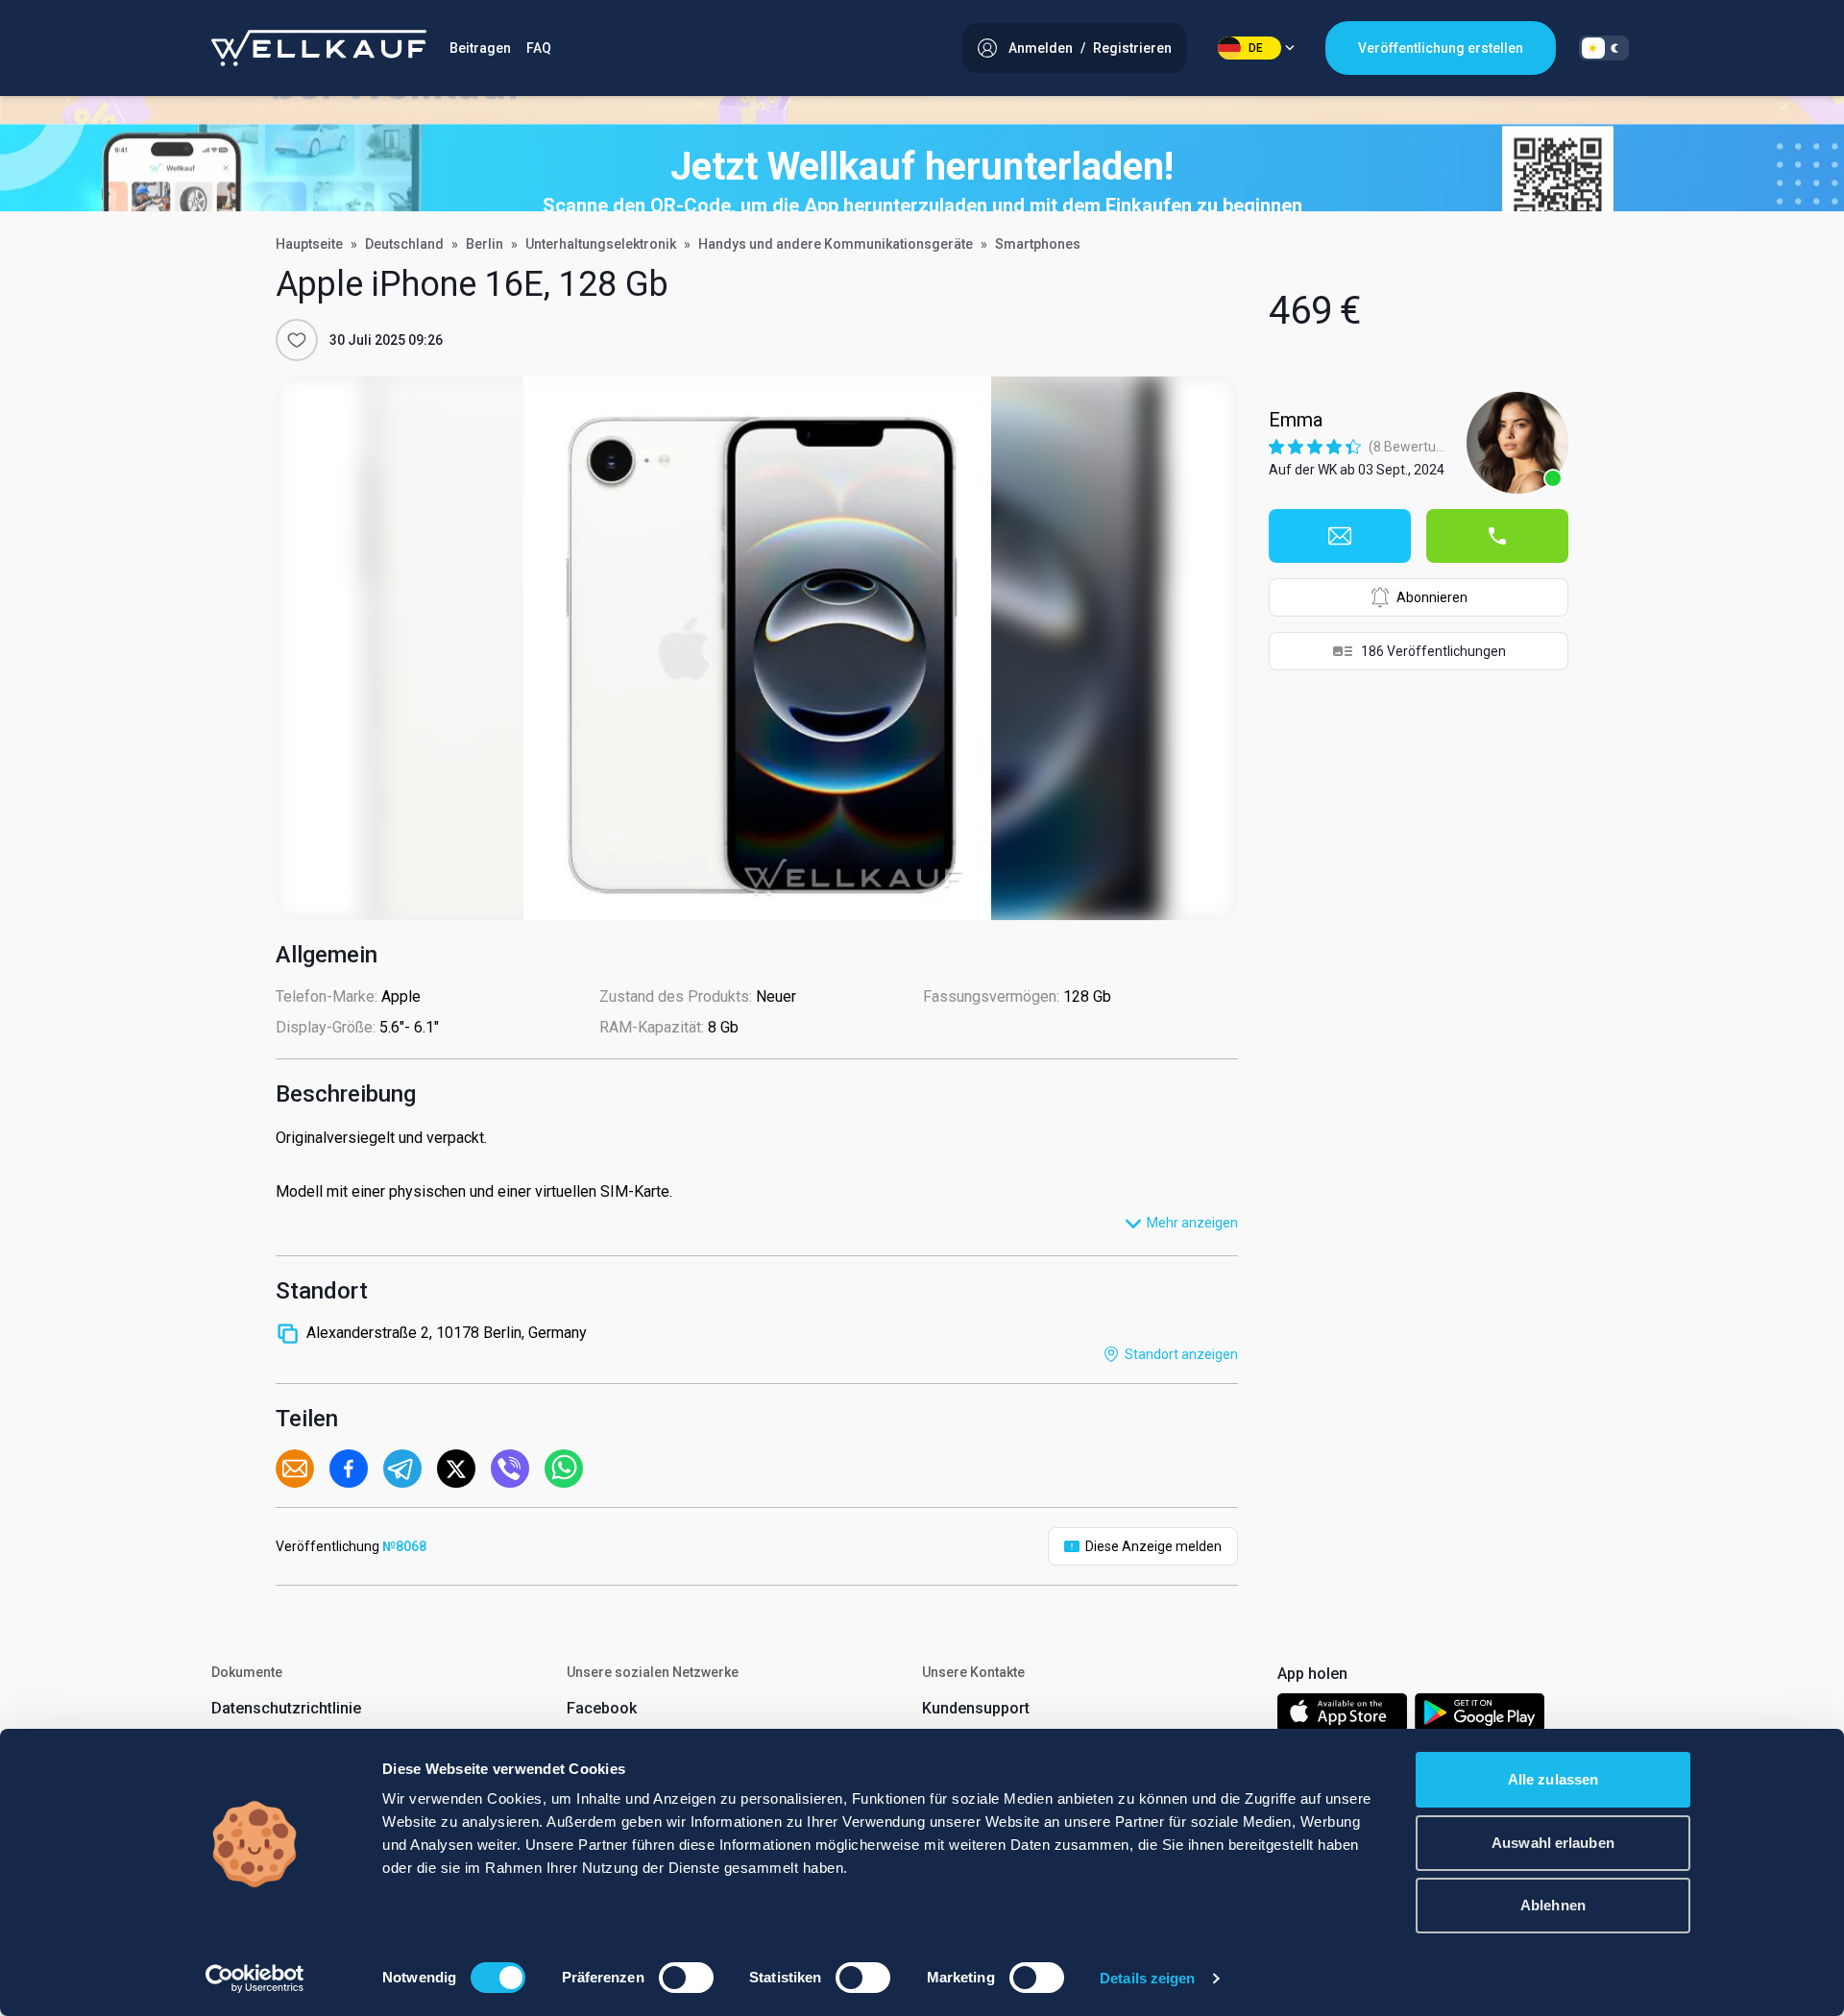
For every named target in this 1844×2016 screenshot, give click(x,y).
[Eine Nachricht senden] (1340, 536)
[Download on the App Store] (1342, 1716)
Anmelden (1041, 48)
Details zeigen (1147, 1978)
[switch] (686, 1978)
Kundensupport (976, 1708)
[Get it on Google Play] (1480, 1716)
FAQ (539, 48)
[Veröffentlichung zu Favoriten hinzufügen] (297, 340)
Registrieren (1132, 48)
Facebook (602, 1708)
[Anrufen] (1497, 536)
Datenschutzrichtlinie (286, 1708)
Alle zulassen (1553, 1779)
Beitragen (480, 48)
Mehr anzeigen (1192, 1223)
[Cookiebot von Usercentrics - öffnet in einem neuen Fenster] (255, 1979)
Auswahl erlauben (1553, 1843)
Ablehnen (1553, 1905)
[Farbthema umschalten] (1604, 48)
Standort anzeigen (1181, 1354)
